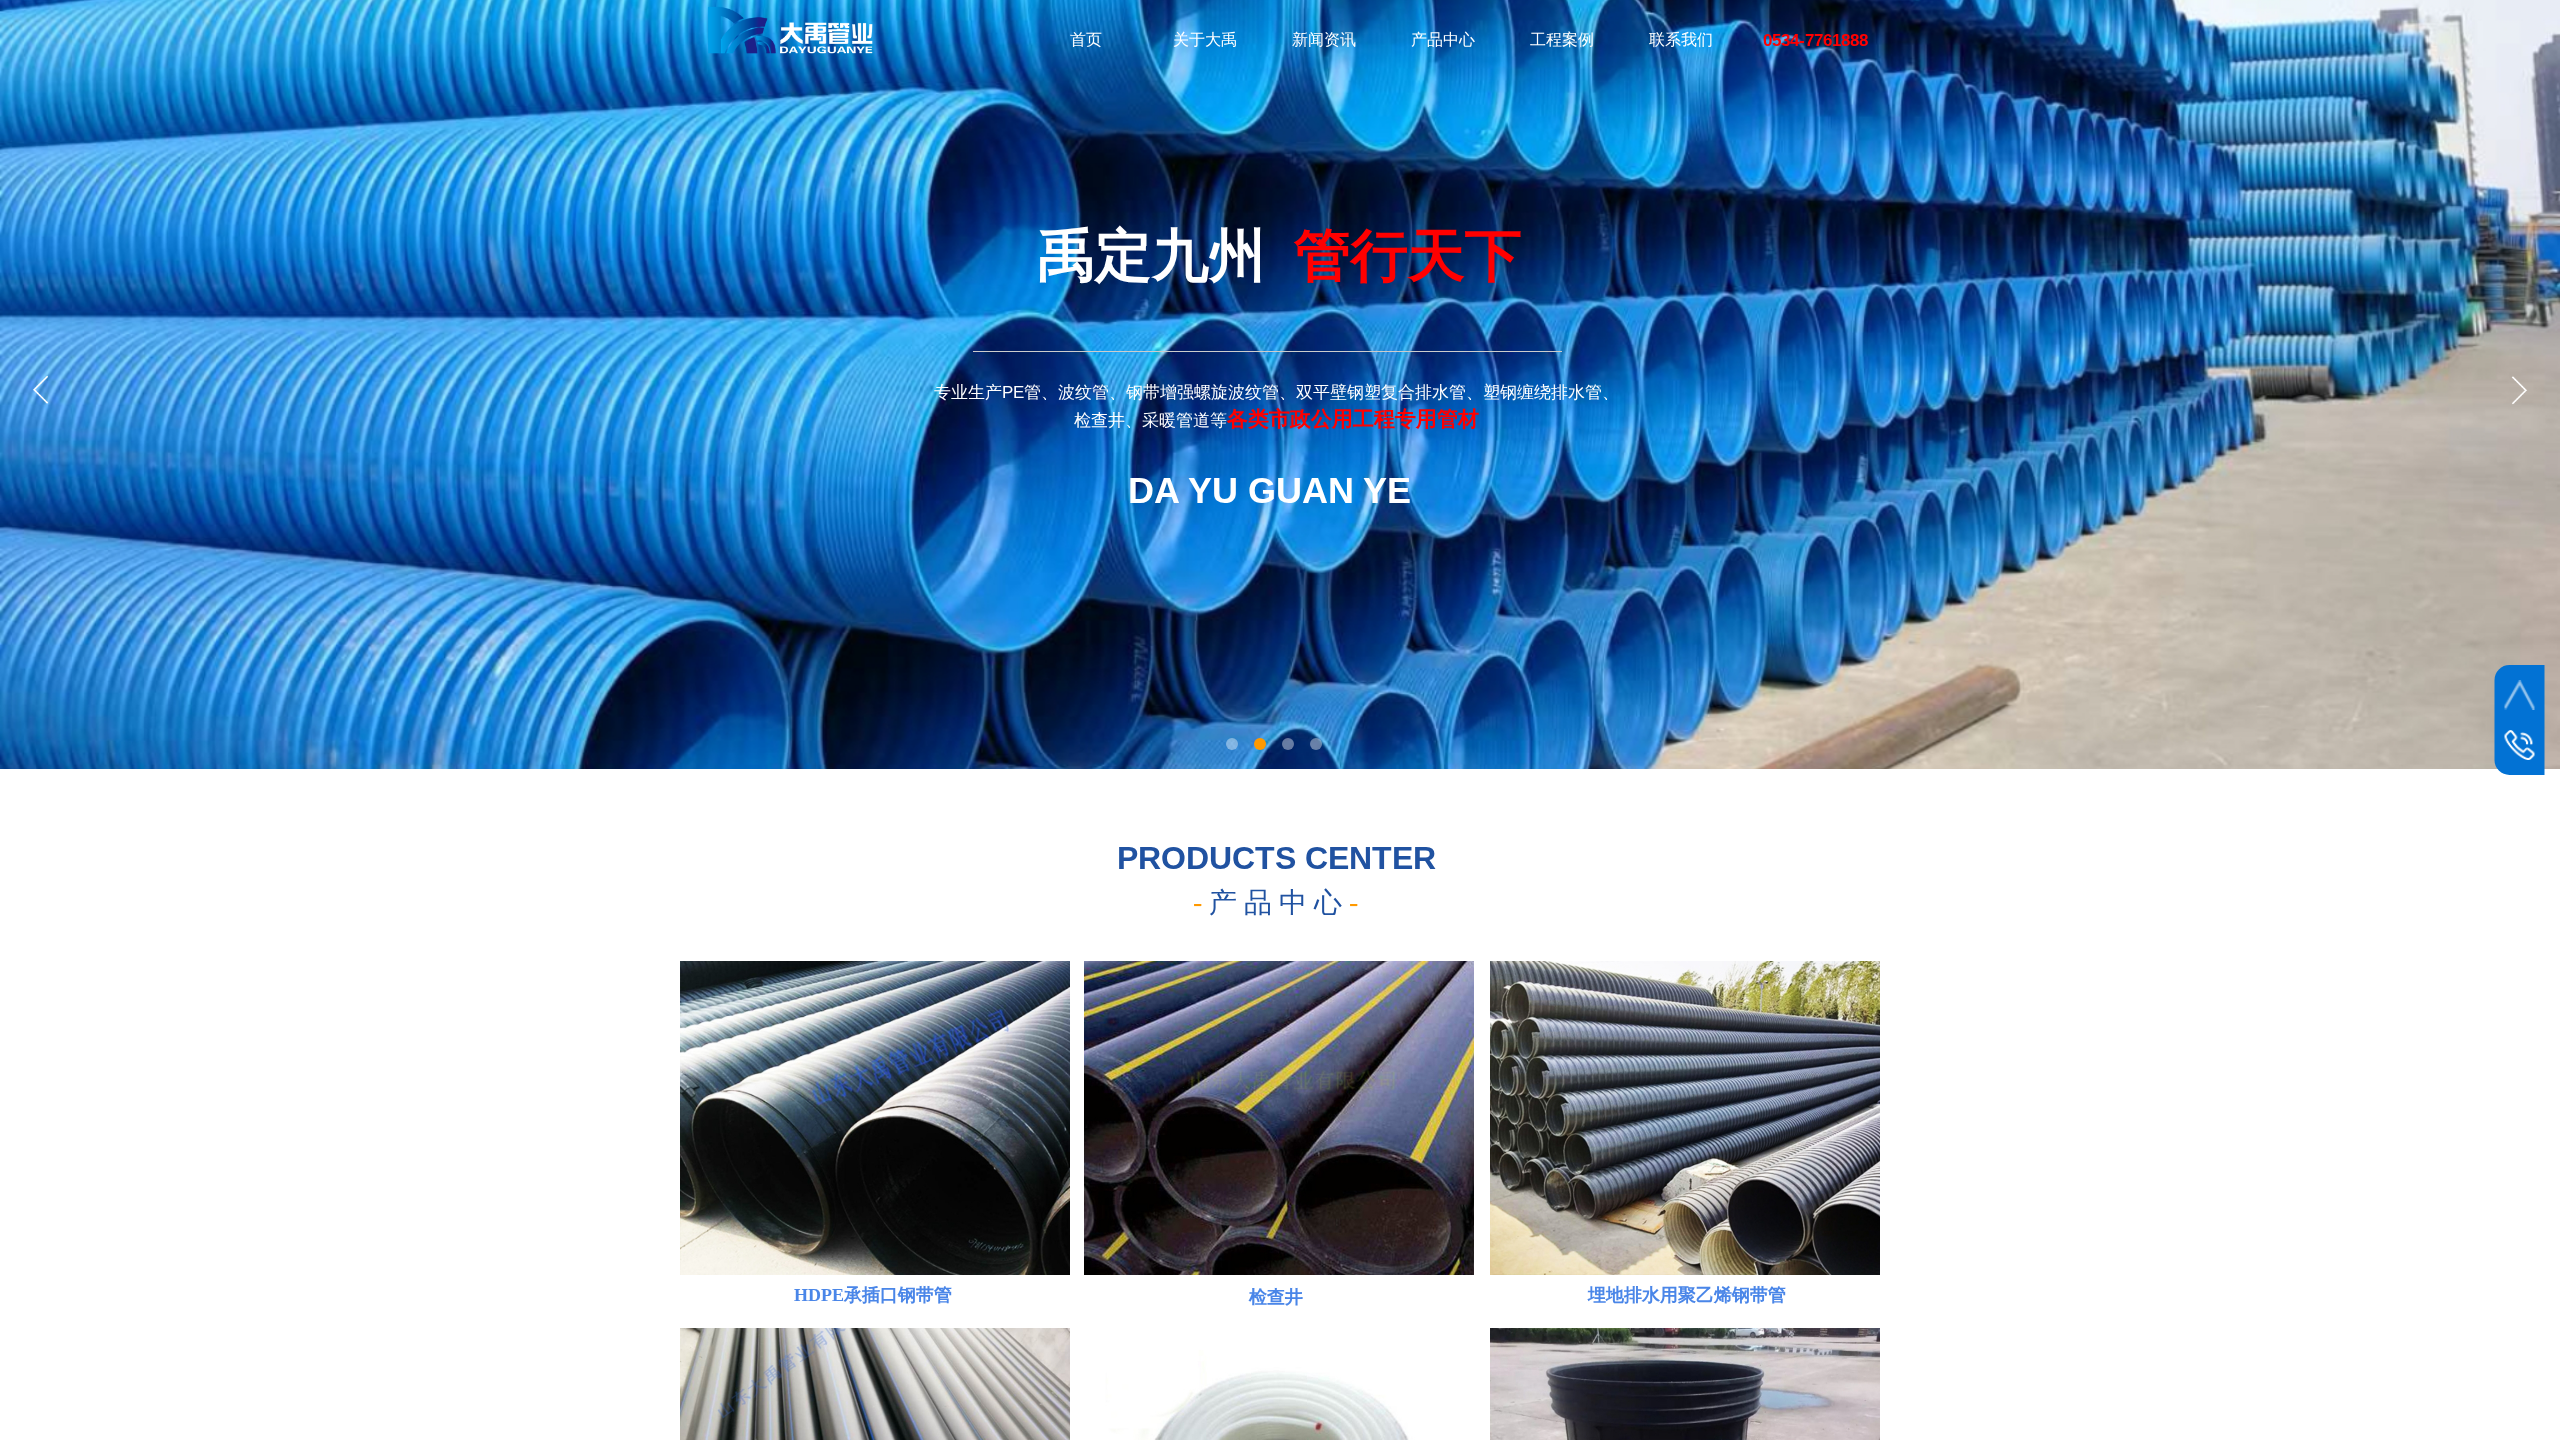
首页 (1086, 39)
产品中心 (1443, 39)
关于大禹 (1205, 39)
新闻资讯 (1324, 39)
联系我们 (1681, 39)
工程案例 (1562, 39)
